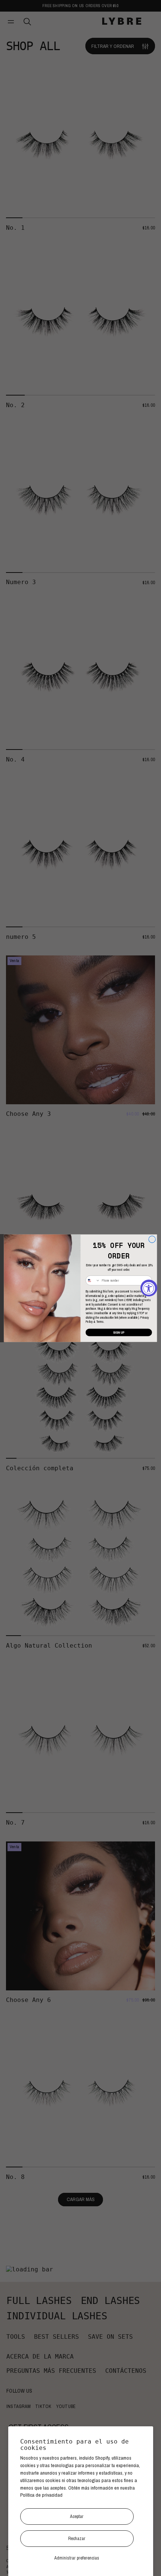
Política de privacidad (41, 2495)
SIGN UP (119, 1332)
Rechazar (77, 2538)
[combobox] (93, 1280)
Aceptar (77, 2516)
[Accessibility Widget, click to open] (149, 1288)
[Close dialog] (152, 1239)
